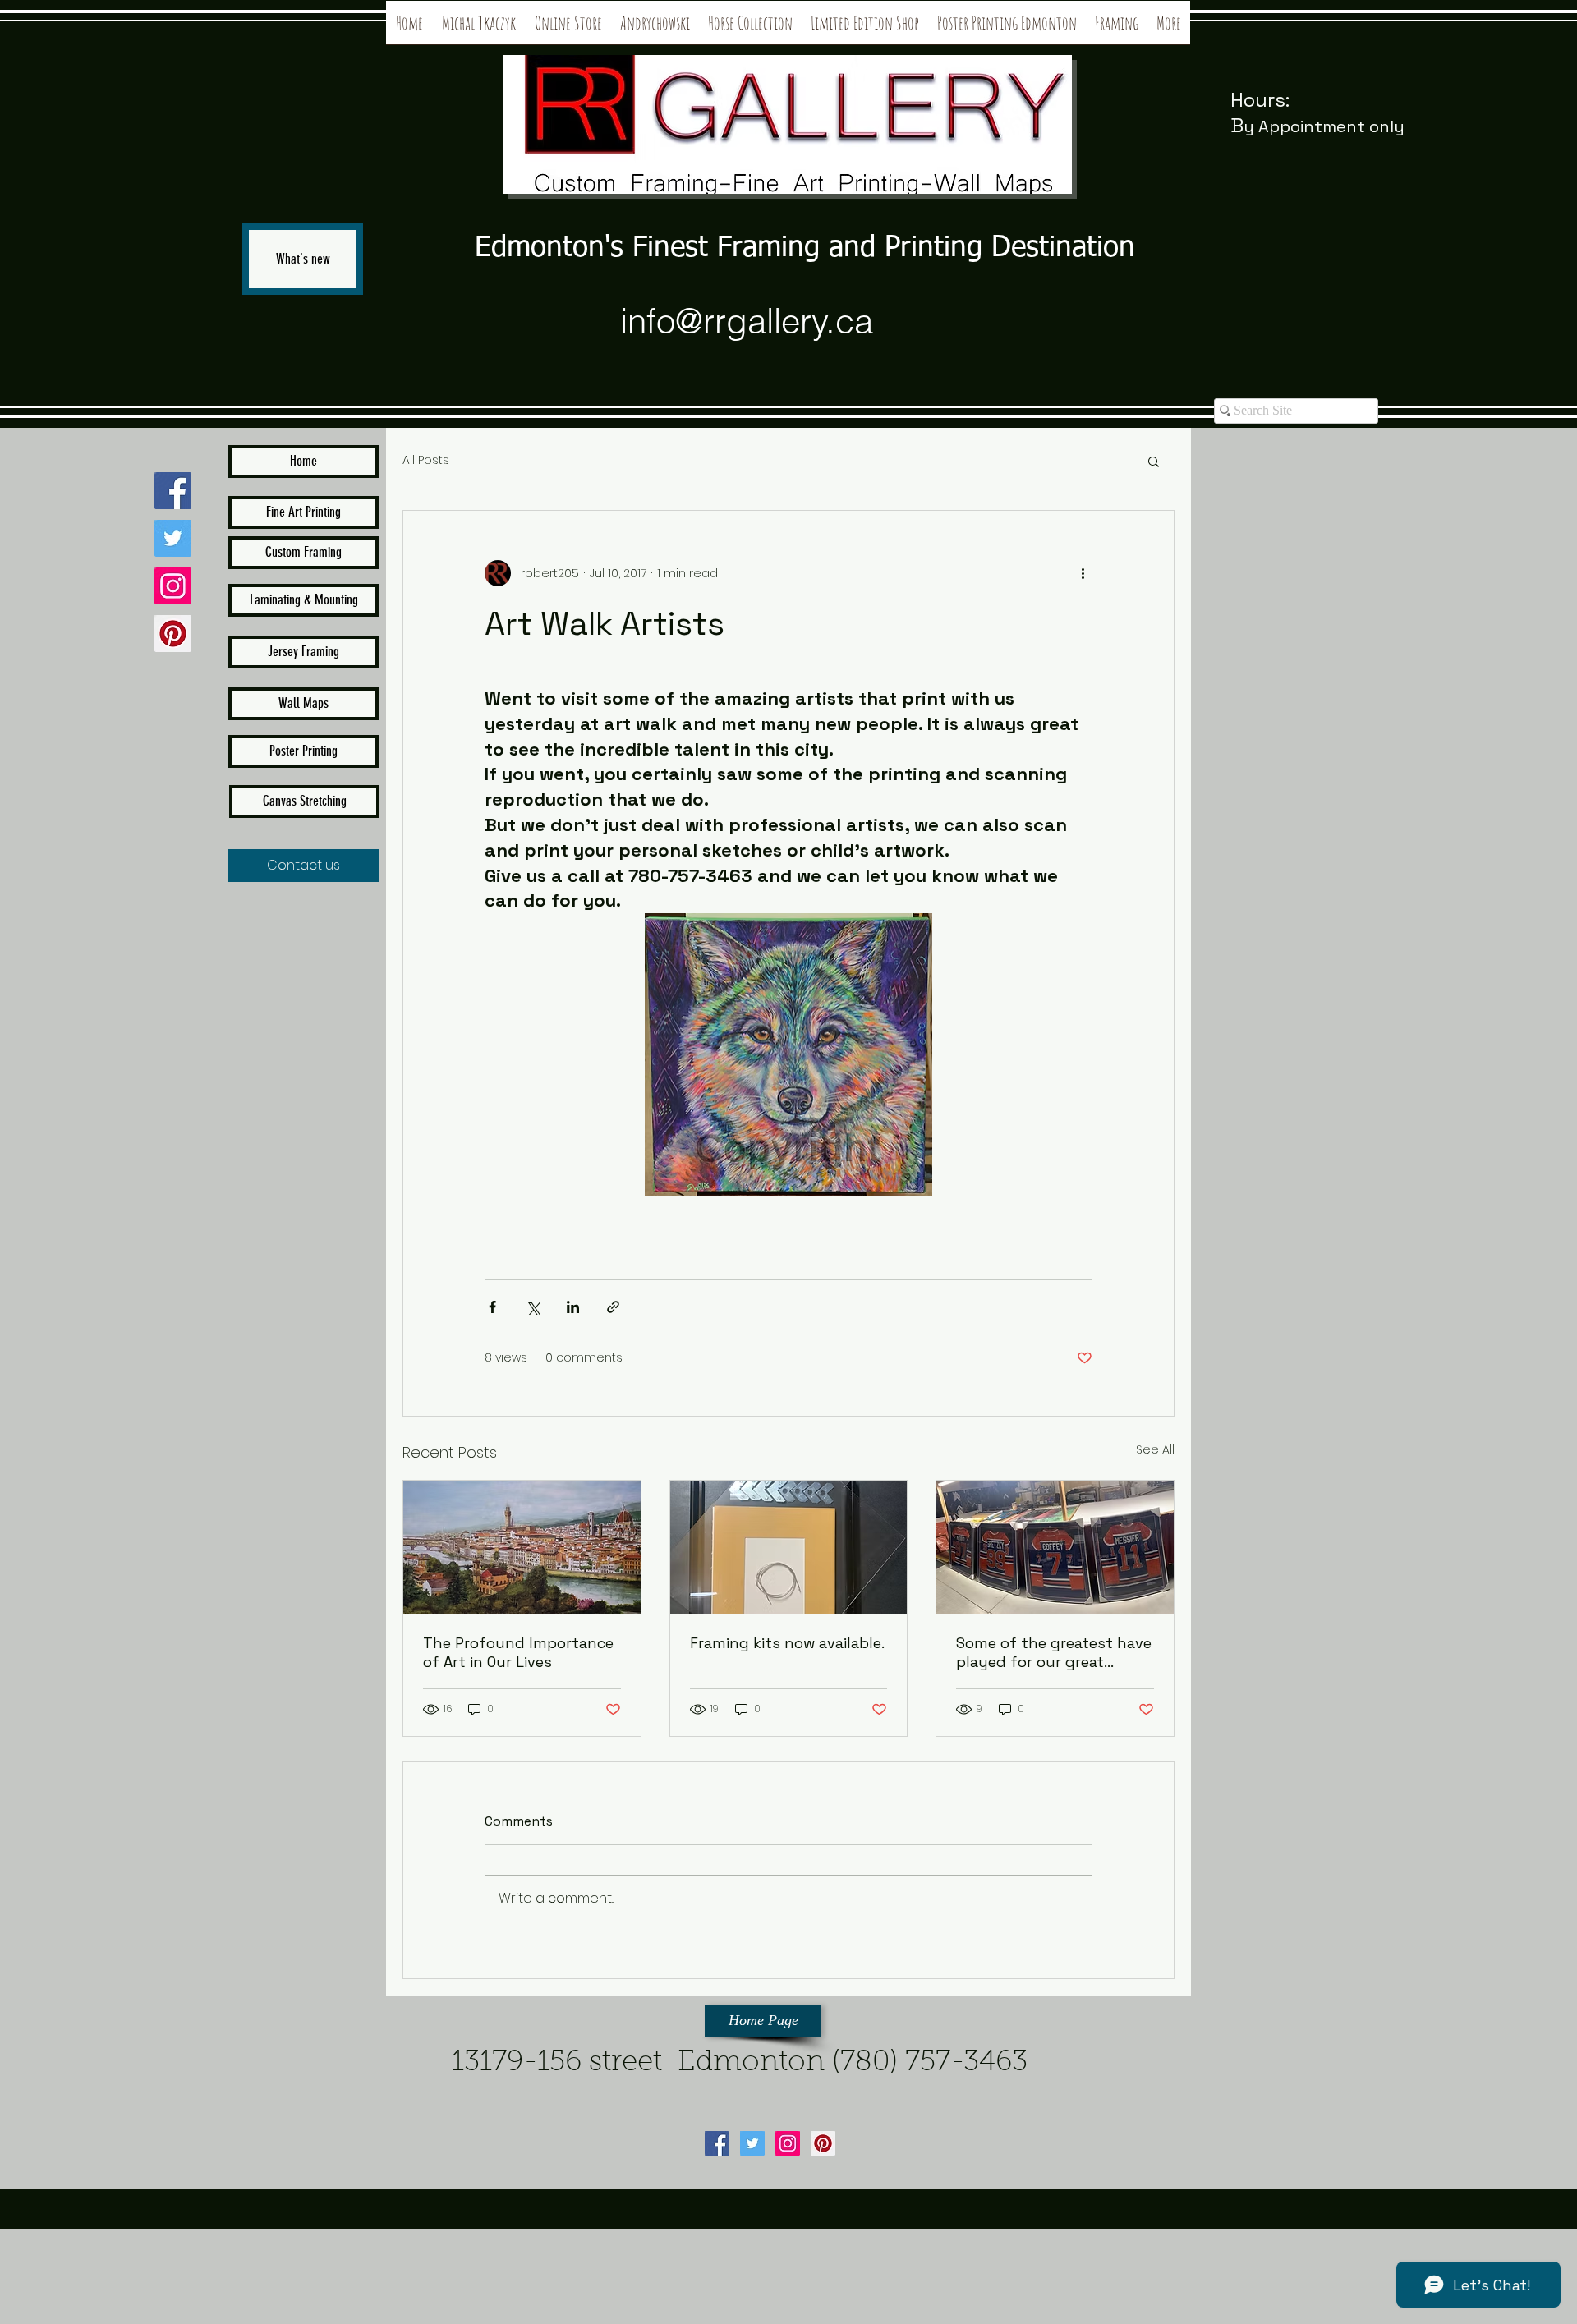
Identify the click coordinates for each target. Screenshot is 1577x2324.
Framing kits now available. (787, 1643)
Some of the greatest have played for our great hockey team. (1054, 1652)
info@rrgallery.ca (747, 321)
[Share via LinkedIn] (573, 1307)
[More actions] (1083, 573)
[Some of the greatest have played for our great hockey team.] (1055, 1547)
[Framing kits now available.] (789, 1547)
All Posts (426, 460)
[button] (1154, 461)
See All (1155, 1449)
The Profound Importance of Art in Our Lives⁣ (518, 1652)
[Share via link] (613, 1307)
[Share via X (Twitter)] (533, 1307)
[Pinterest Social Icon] (173, 634)
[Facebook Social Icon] (173, 491)
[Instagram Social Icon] (173, 586)
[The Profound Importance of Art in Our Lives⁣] (522, 1547)
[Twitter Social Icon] (173, 538)
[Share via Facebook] (492, 1307)
